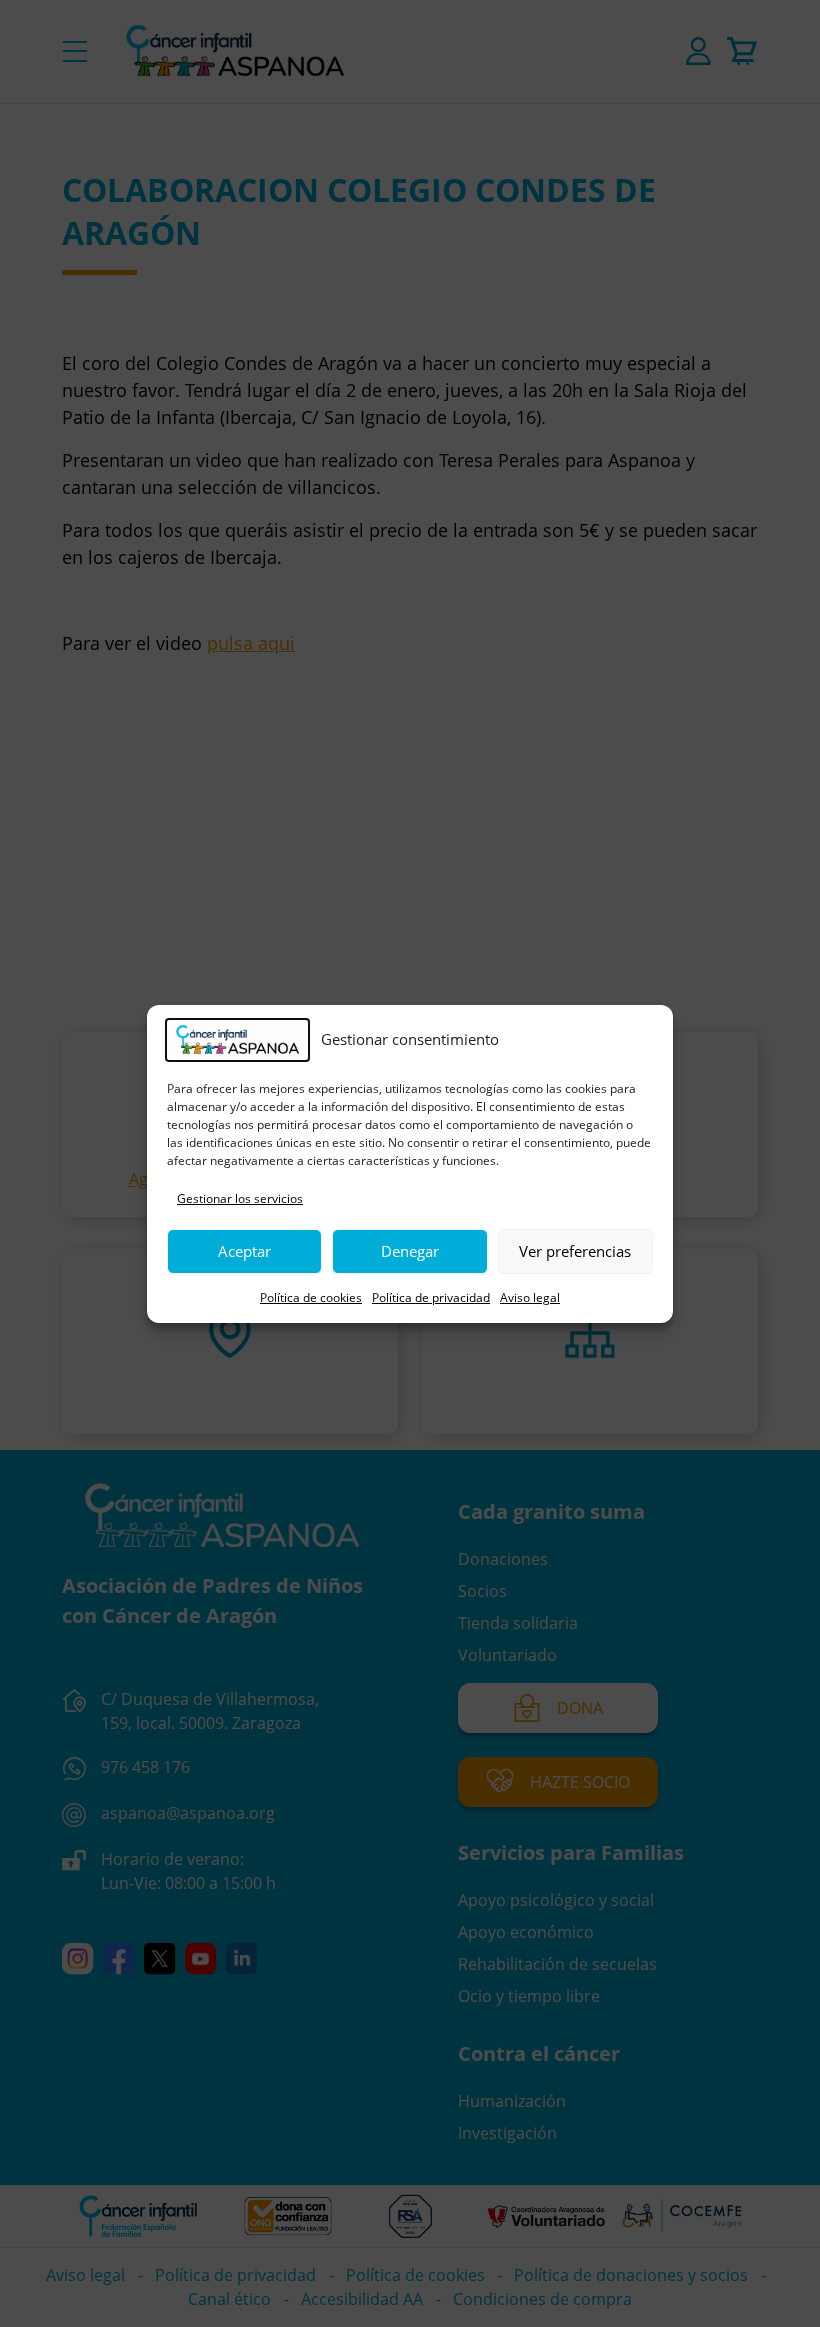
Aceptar (244, 1251)
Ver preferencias (575, 1251)
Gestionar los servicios (240, 1198)
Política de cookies (311, 1297)
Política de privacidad (431, 1297)
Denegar (410, 1251)
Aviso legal (530, 1297)
